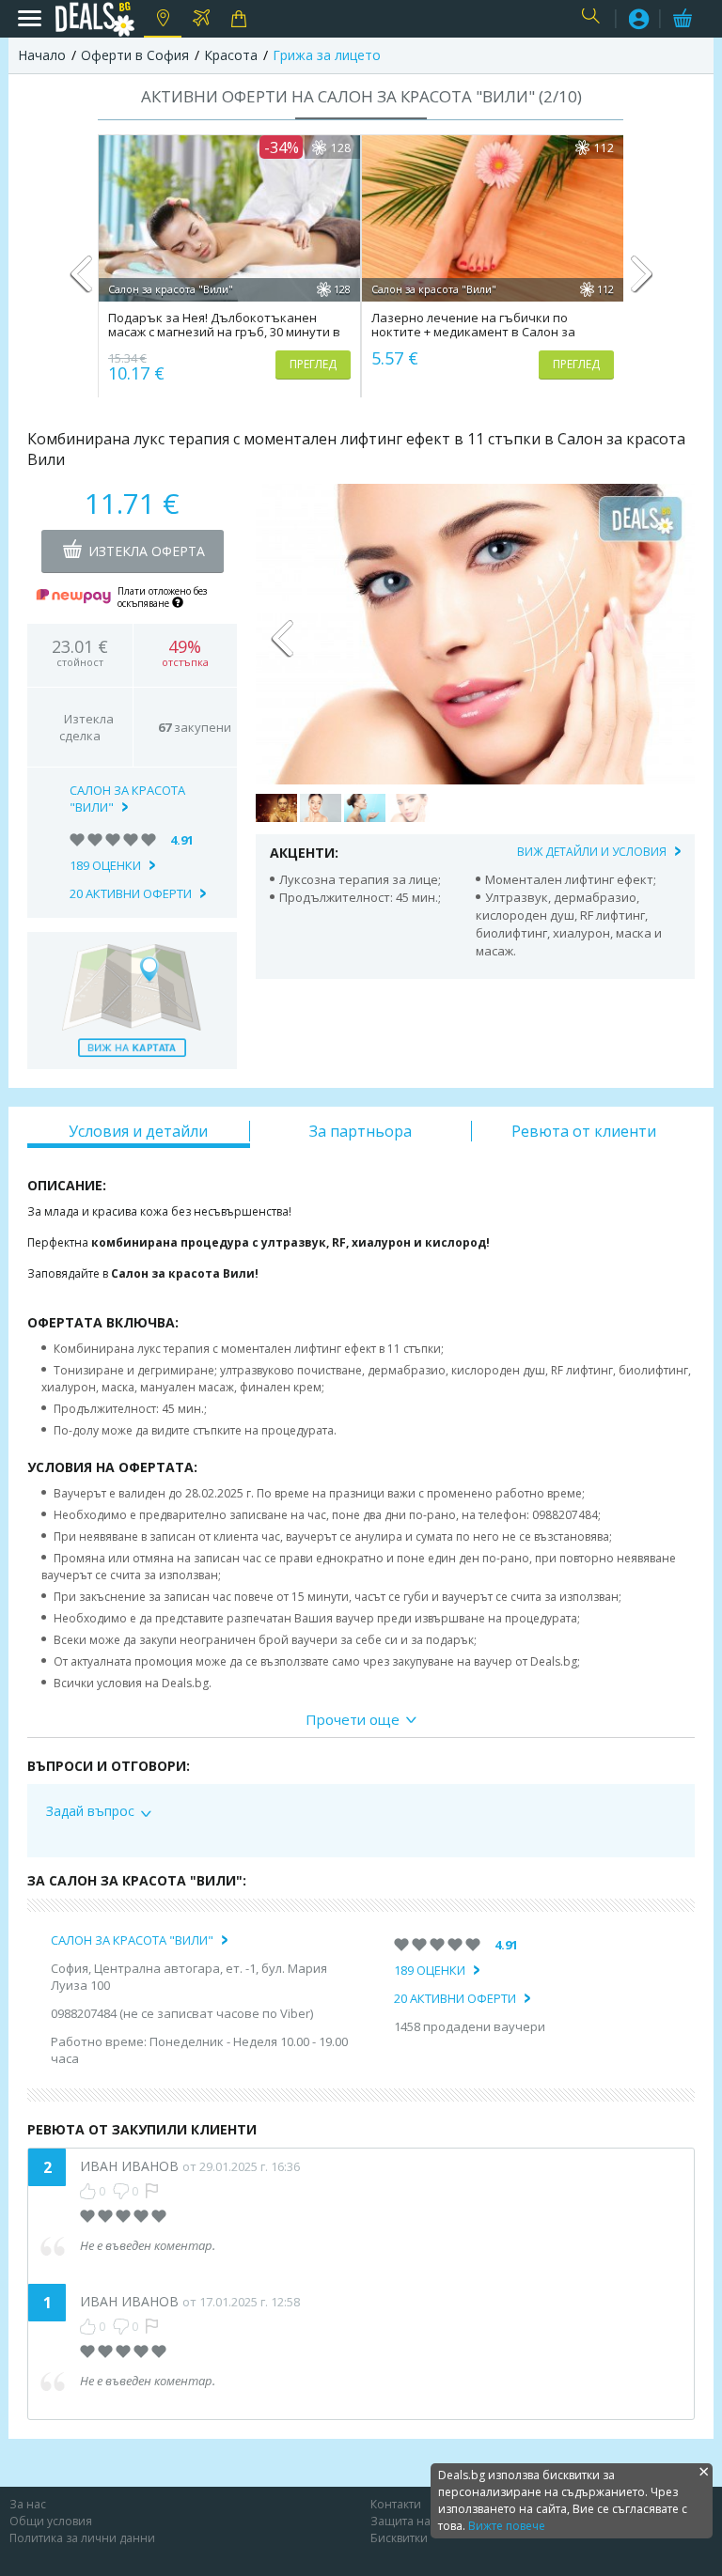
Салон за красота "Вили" (127, 799)
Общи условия (51, 2521)
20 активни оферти (131, 893)
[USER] (639, 21)
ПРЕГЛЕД (313, 364)
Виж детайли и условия (592, 852)
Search (594, 19)
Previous (81, 282)
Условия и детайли (138, 1131)
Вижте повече (507, 2526)
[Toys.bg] (240, 19)
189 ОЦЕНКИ (105, 865)
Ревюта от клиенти (584, 1131)
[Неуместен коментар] (152, 2191)
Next (641, 282)
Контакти (396, 2504)
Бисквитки (399, 2538)
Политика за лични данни (82, 2538)
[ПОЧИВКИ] (201, 19)
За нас (28, 2504)
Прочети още (353, 1719)
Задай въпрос (90, 1811)
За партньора (361, 1131)
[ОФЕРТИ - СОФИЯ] (163, 19)
